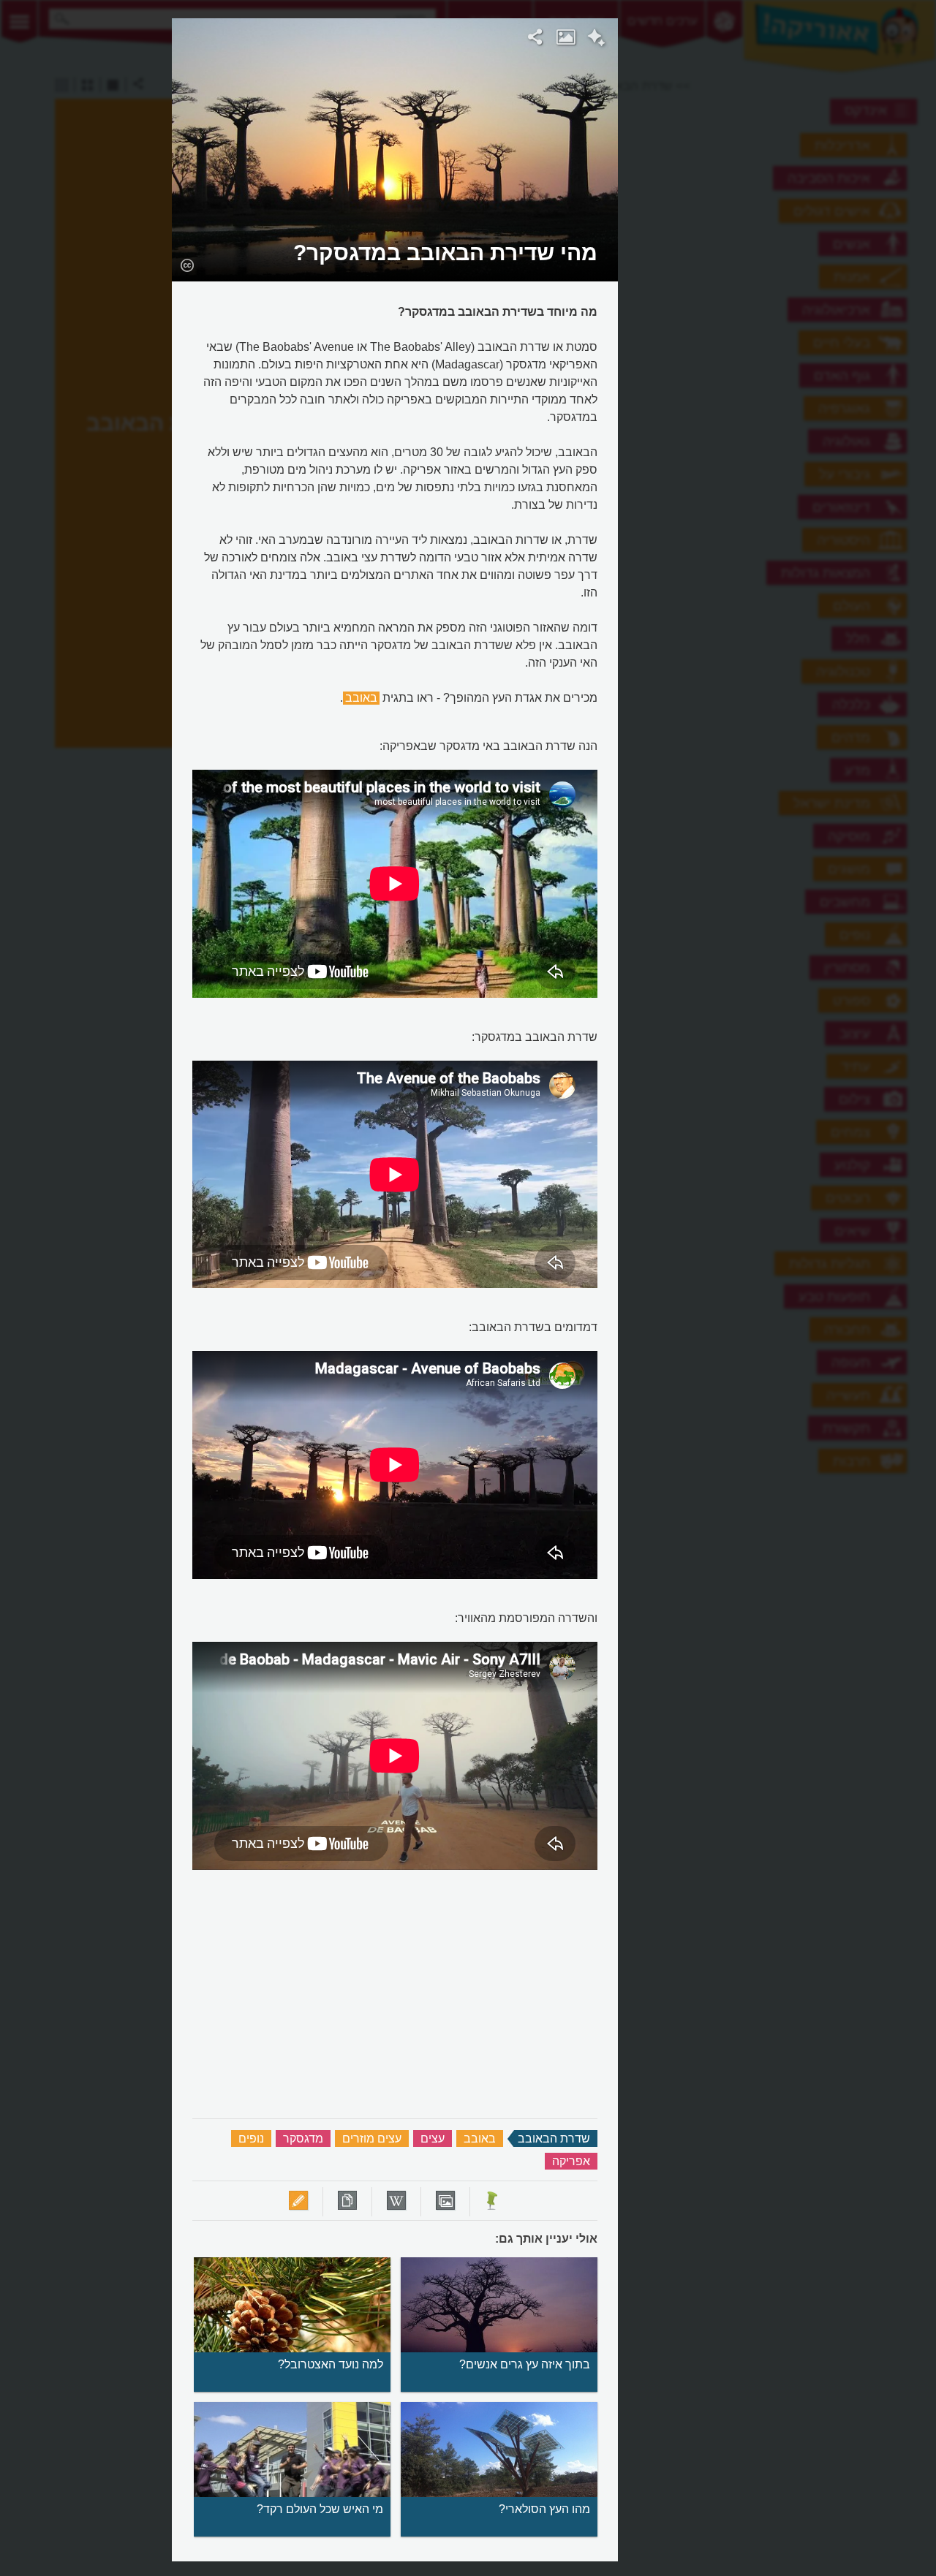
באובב (361, 698)
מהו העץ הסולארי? (544, 2509)
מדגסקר (303, 2139)
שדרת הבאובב (554, 2139)
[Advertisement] (798, 238)
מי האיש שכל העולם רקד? (320, 2509)
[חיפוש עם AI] (596, 39)
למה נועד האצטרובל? (331, 2364)
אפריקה (571, 2161)
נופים (251, 2139)
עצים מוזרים (372, 2139)
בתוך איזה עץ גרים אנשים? (525, 2364)
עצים (433, 2139)
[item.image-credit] (187, 265)
